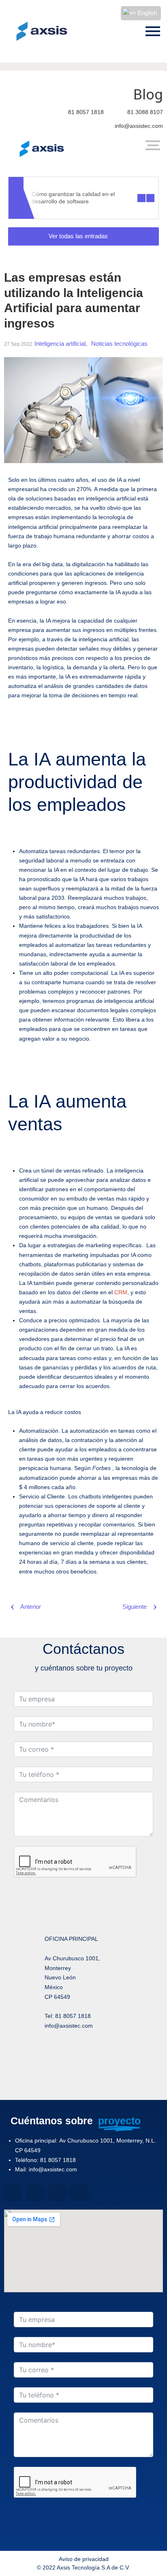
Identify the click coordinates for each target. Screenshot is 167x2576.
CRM (121, 1292)
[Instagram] (95, 2055)
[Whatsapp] (95, 2082)
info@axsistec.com (139, 126)
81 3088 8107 (145, 112)
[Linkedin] (73, 2082)
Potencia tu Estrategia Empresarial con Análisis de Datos (98, 198)
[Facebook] (73, 2055)
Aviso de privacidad (84, 2559)
